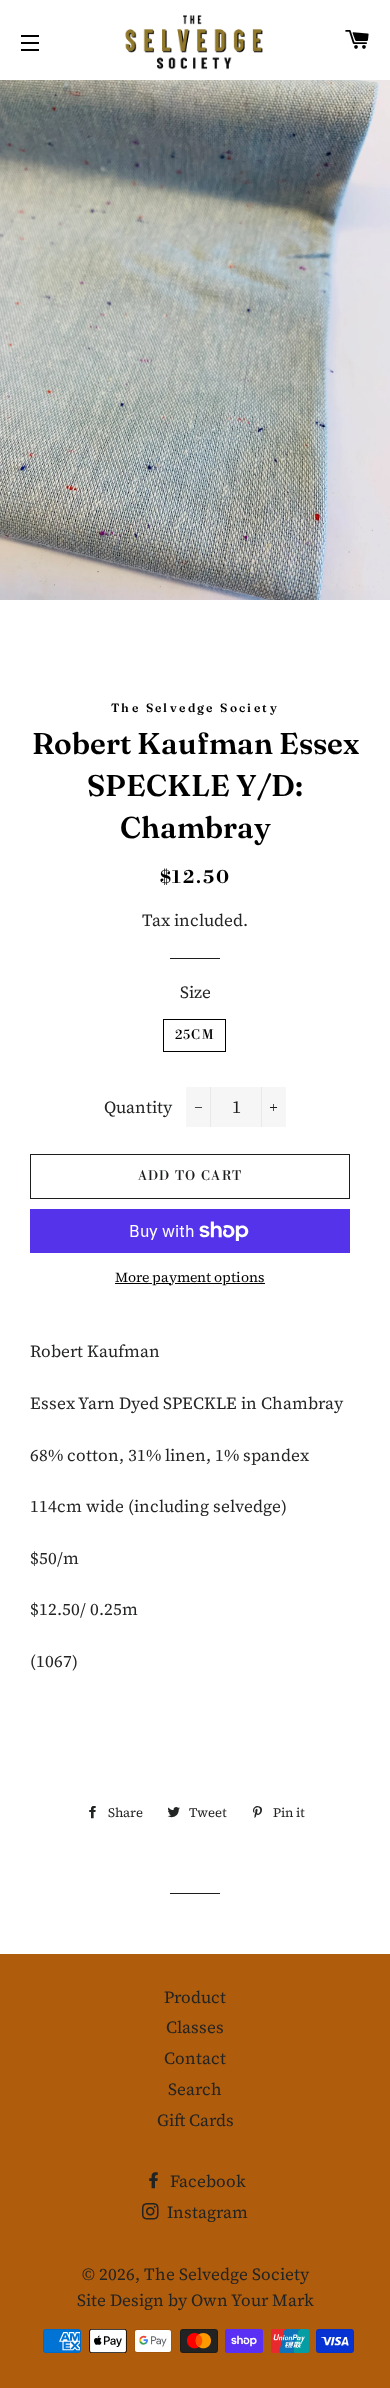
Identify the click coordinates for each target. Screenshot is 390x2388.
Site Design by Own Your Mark (195, 2300)
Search (195, 2089)
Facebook (206, 2181)
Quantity (138, 1107)
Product (195, 1997)
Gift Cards (195, 2120)
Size (195, 992)
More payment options (190, 1277)
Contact (195, 2058)
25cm (194, 1035)
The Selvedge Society (226, 2274)
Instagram (205, 2212)
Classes (195, 2027)
